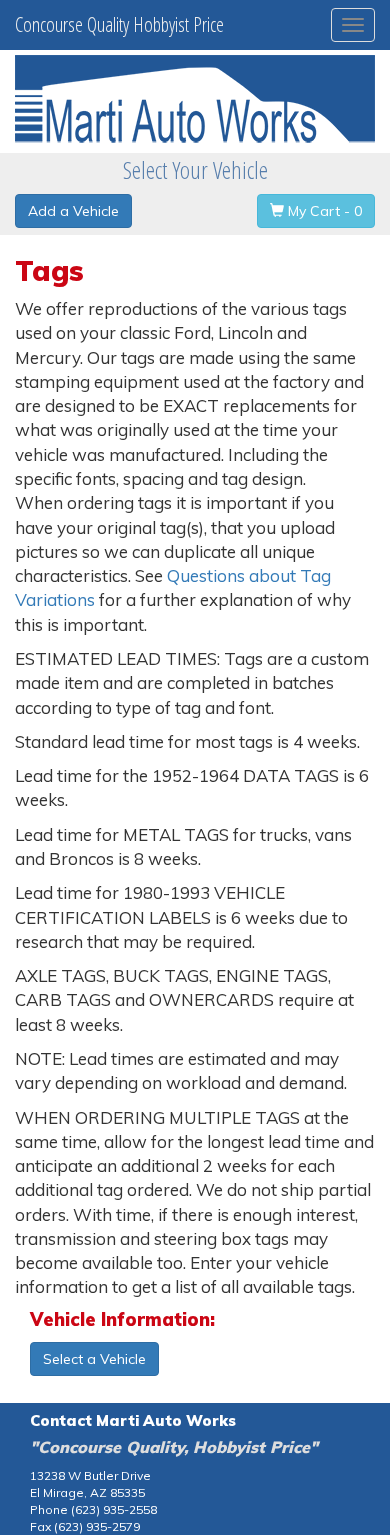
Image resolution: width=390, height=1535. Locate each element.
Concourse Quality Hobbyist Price (119, 24)
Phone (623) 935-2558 (93, 1509)
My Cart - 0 (323, 211)
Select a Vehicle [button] (94, 1359)
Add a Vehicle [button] (73, 211)
